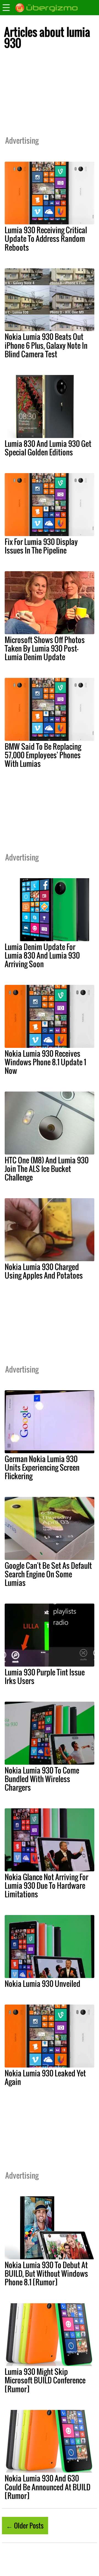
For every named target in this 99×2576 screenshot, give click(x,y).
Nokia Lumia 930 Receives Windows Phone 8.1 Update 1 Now (45, 1062)
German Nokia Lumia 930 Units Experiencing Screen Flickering (42, 1467)
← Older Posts (25, 2525)
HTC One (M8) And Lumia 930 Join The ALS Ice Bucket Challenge (47, 1169)
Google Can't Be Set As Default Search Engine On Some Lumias (48, 1574)
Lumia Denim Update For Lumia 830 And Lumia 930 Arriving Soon (42, 955)
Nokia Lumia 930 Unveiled (42, 1984)
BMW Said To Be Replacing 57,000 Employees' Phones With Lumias (43, 755)
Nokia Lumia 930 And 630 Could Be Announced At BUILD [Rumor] (48, 2487)
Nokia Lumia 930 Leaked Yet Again (45, 2077)
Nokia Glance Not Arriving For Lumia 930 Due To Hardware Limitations (46, 1885)
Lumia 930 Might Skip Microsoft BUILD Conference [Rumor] (45, 2380)
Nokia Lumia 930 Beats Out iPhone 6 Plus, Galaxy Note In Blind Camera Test (46, 345)
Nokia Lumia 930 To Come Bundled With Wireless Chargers (42, 1779)
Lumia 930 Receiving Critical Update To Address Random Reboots (46, 238)
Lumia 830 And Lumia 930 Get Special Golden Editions (48, 448)
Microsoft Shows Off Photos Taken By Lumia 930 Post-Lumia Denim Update (45, 648)
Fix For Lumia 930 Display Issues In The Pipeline (41, 546)
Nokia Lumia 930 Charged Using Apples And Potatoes (44, 1271)
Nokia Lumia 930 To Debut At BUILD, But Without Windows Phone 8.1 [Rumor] (46, 2273)
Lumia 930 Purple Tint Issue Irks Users (45, 1676)
